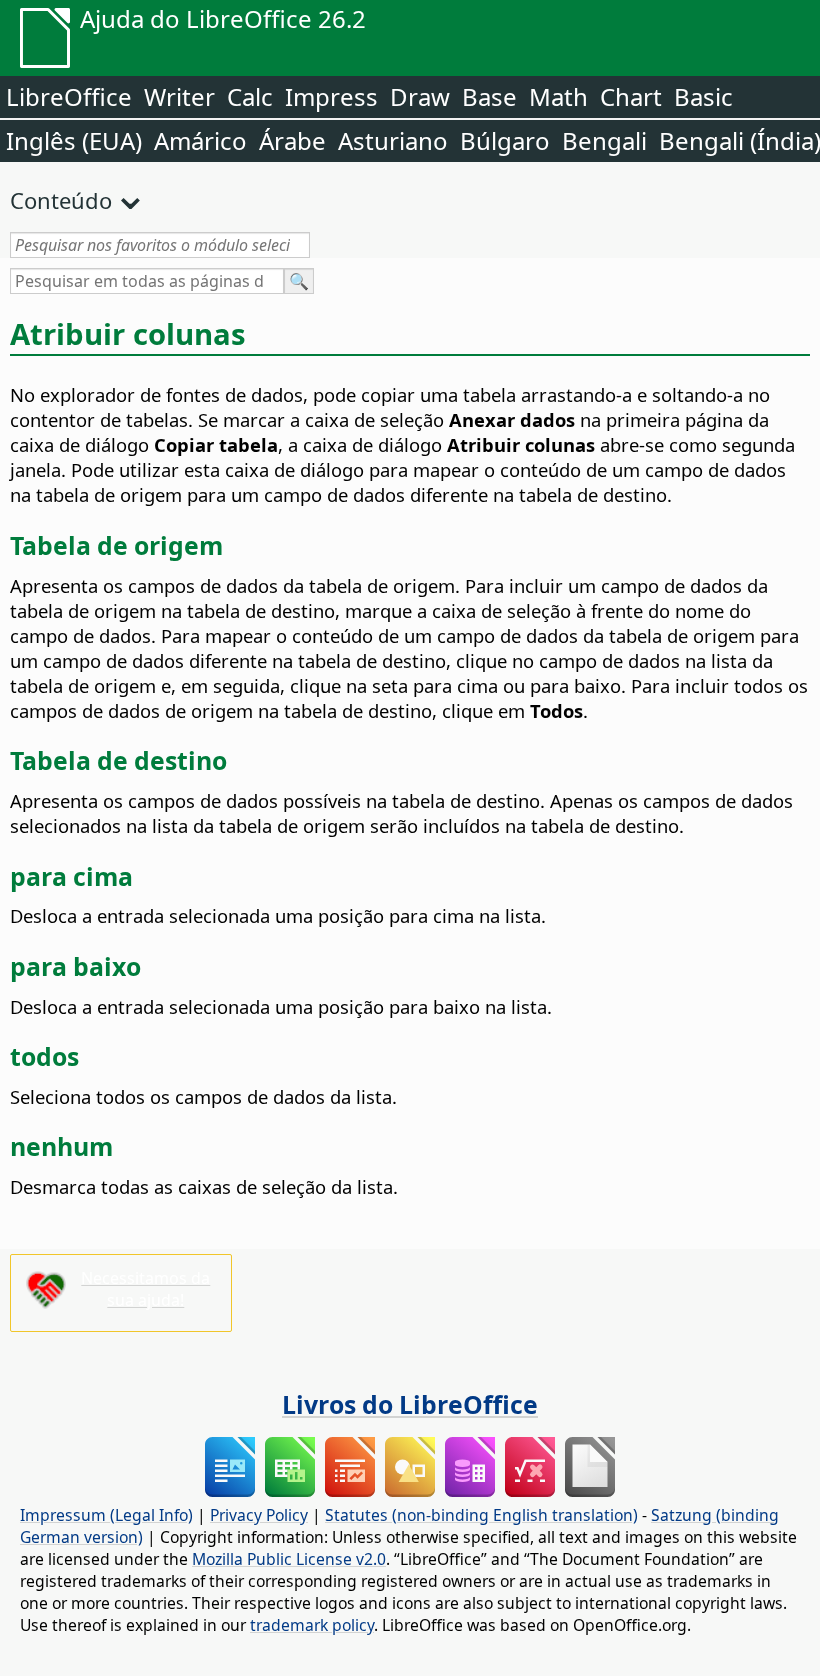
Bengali (604, 140)
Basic (703, 96)
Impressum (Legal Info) (106, 1515)
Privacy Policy (259, 1515)
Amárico (200, 140)
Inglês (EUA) (74, 140)
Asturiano (393, 140)
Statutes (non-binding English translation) (481, 1515)
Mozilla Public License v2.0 (289, 1559)
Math (558, 96)
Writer (179, 96)
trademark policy (312, 1625)
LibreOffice (69, 96)
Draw (420, 96)
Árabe (292, 140)
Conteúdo (61, 200)
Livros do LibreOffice (410, 1404)
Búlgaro (505, 140)
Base (489, 96)
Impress (331, 96)
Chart (631, 96)
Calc (250, 96)
